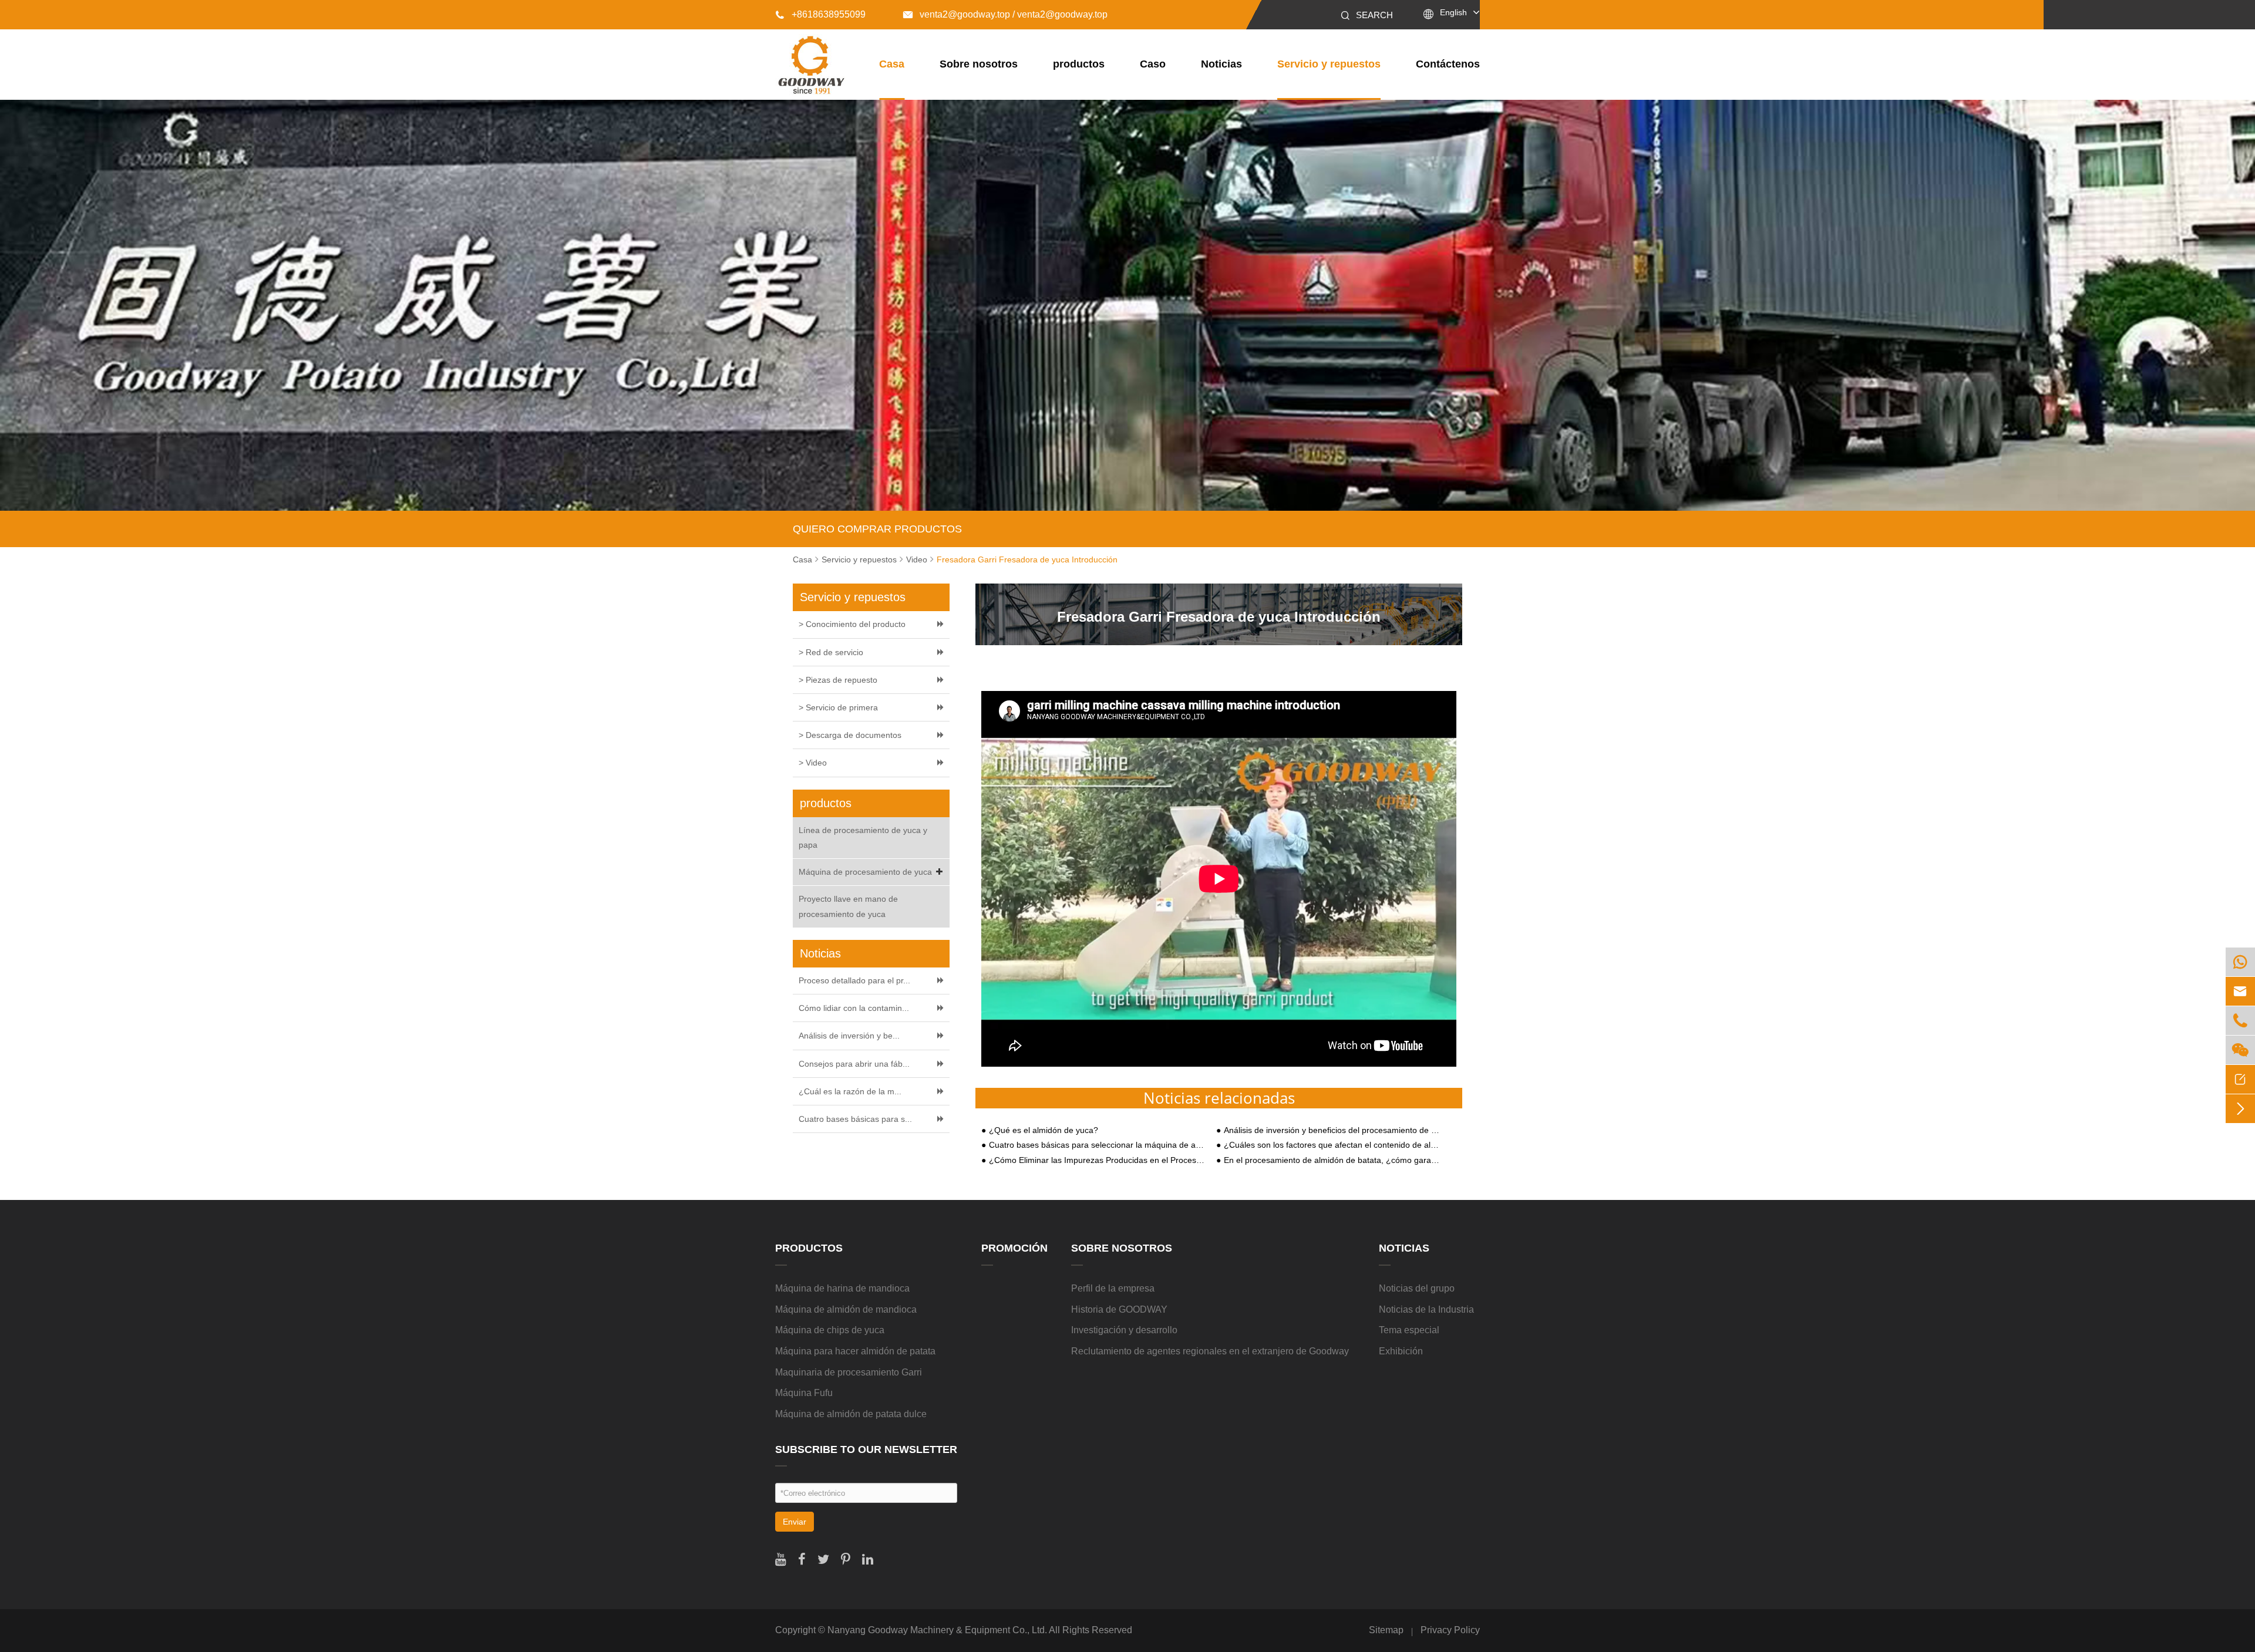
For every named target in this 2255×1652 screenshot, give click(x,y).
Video (917, 559)
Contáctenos (1448, 64)
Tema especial (1409, 1330)
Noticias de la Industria (1426, 1309)
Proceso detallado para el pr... (854, 980)
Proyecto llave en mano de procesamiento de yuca (848, 906)
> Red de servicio (831, 652)
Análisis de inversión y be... (849, 1036)
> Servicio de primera (838, 707)
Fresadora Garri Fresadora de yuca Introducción (1027, 559)
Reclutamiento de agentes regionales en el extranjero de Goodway (1210, 1351)
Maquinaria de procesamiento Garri (849, 1372)
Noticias (1221, 64)
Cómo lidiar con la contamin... (854, 1008)
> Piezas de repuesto (838, 680)
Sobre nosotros (979, 64)
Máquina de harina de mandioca (842, 1288)
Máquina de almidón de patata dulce (851, 1414)
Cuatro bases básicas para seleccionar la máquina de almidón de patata (1097, 1145)
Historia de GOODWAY (1119, 1309)
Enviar (795, 1522)
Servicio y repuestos (1329, 64)
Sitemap (1386, 1630)
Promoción (1014, 1248)
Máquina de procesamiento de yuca (865, 872)
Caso (1153, 64)
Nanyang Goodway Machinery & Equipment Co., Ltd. (937, 1630)
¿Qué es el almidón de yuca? (1044, 1130)
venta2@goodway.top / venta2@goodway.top (1005, 14)
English (1453, 12)
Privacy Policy (1450, 1630)
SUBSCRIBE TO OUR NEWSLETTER (866, 1449)
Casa (892, 64)
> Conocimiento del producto (852, 624)
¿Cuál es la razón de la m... (850, 1091)
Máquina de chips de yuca (830, 1330)
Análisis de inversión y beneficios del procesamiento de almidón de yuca (1332, 1130)
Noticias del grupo (1417, 1288)
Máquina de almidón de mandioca (846, 1309)
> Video (813, 763)
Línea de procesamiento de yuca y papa (863, 837)
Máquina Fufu (804, 1393)
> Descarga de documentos (850, 735)
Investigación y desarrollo (1124, 1330)
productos (1079, 64)
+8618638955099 (820, 14)
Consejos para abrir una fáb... (854, 1064)
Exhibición (1401, 1351)
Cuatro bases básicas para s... (855, 1119)
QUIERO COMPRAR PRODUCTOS (877, 529)
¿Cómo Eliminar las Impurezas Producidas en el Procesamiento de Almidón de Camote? (1097, 1160)
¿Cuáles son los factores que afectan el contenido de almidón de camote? (1332, 1145)
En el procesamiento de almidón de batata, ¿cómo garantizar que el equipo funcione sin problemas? (1332, 1160)
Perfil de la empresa (1113, 1288)
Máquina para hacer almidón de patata (855, 1351)
